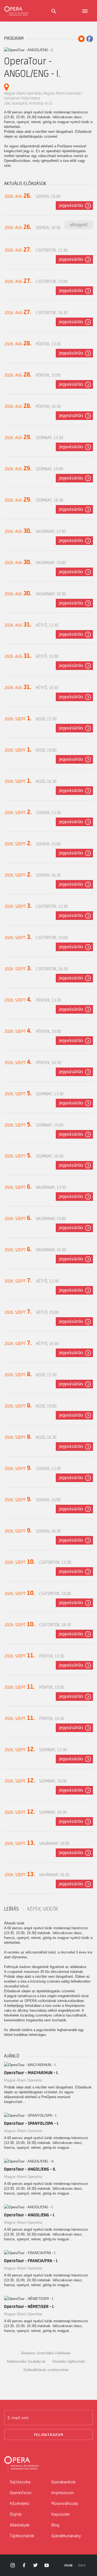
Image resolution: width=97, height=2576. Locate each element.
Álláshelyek (20, 2525)
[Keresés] (54, 11)
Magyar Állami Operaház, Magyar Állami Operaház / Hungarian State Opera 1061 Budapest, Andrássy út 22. (43, 98)
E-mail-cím (18, 2418)
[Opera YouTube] (47, 2565)
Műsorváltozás (65, 2503)
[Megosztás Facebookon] (90, 39)
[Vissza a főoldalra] (16, 11)
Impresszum (63, 2492)
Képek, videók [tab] (43, 1909)
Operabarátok (63, 2482)
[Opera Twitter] (35, 2565)
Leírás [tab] (11, 1909)
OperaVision (21, 2492)
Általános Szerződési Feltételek (46, 2353)
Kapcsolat (60, 2514)
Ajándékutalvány (66, 2535)
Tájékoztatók (22, 2535)
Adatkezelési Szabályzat (26, 2361)
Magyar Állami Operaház (23, 2080)
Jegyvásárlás (71, 206)
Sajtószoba (20, 2482)
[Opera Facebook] (24, 2565)
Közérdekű (20, 2503)
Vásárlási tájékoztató (68, 2361)
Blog (55, 2525)
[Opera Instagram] (13, 2565)
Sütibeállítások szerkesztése (46, 2370)
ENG (82, 2565)
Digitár (16, 2514)
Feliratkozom (49, 2434)
